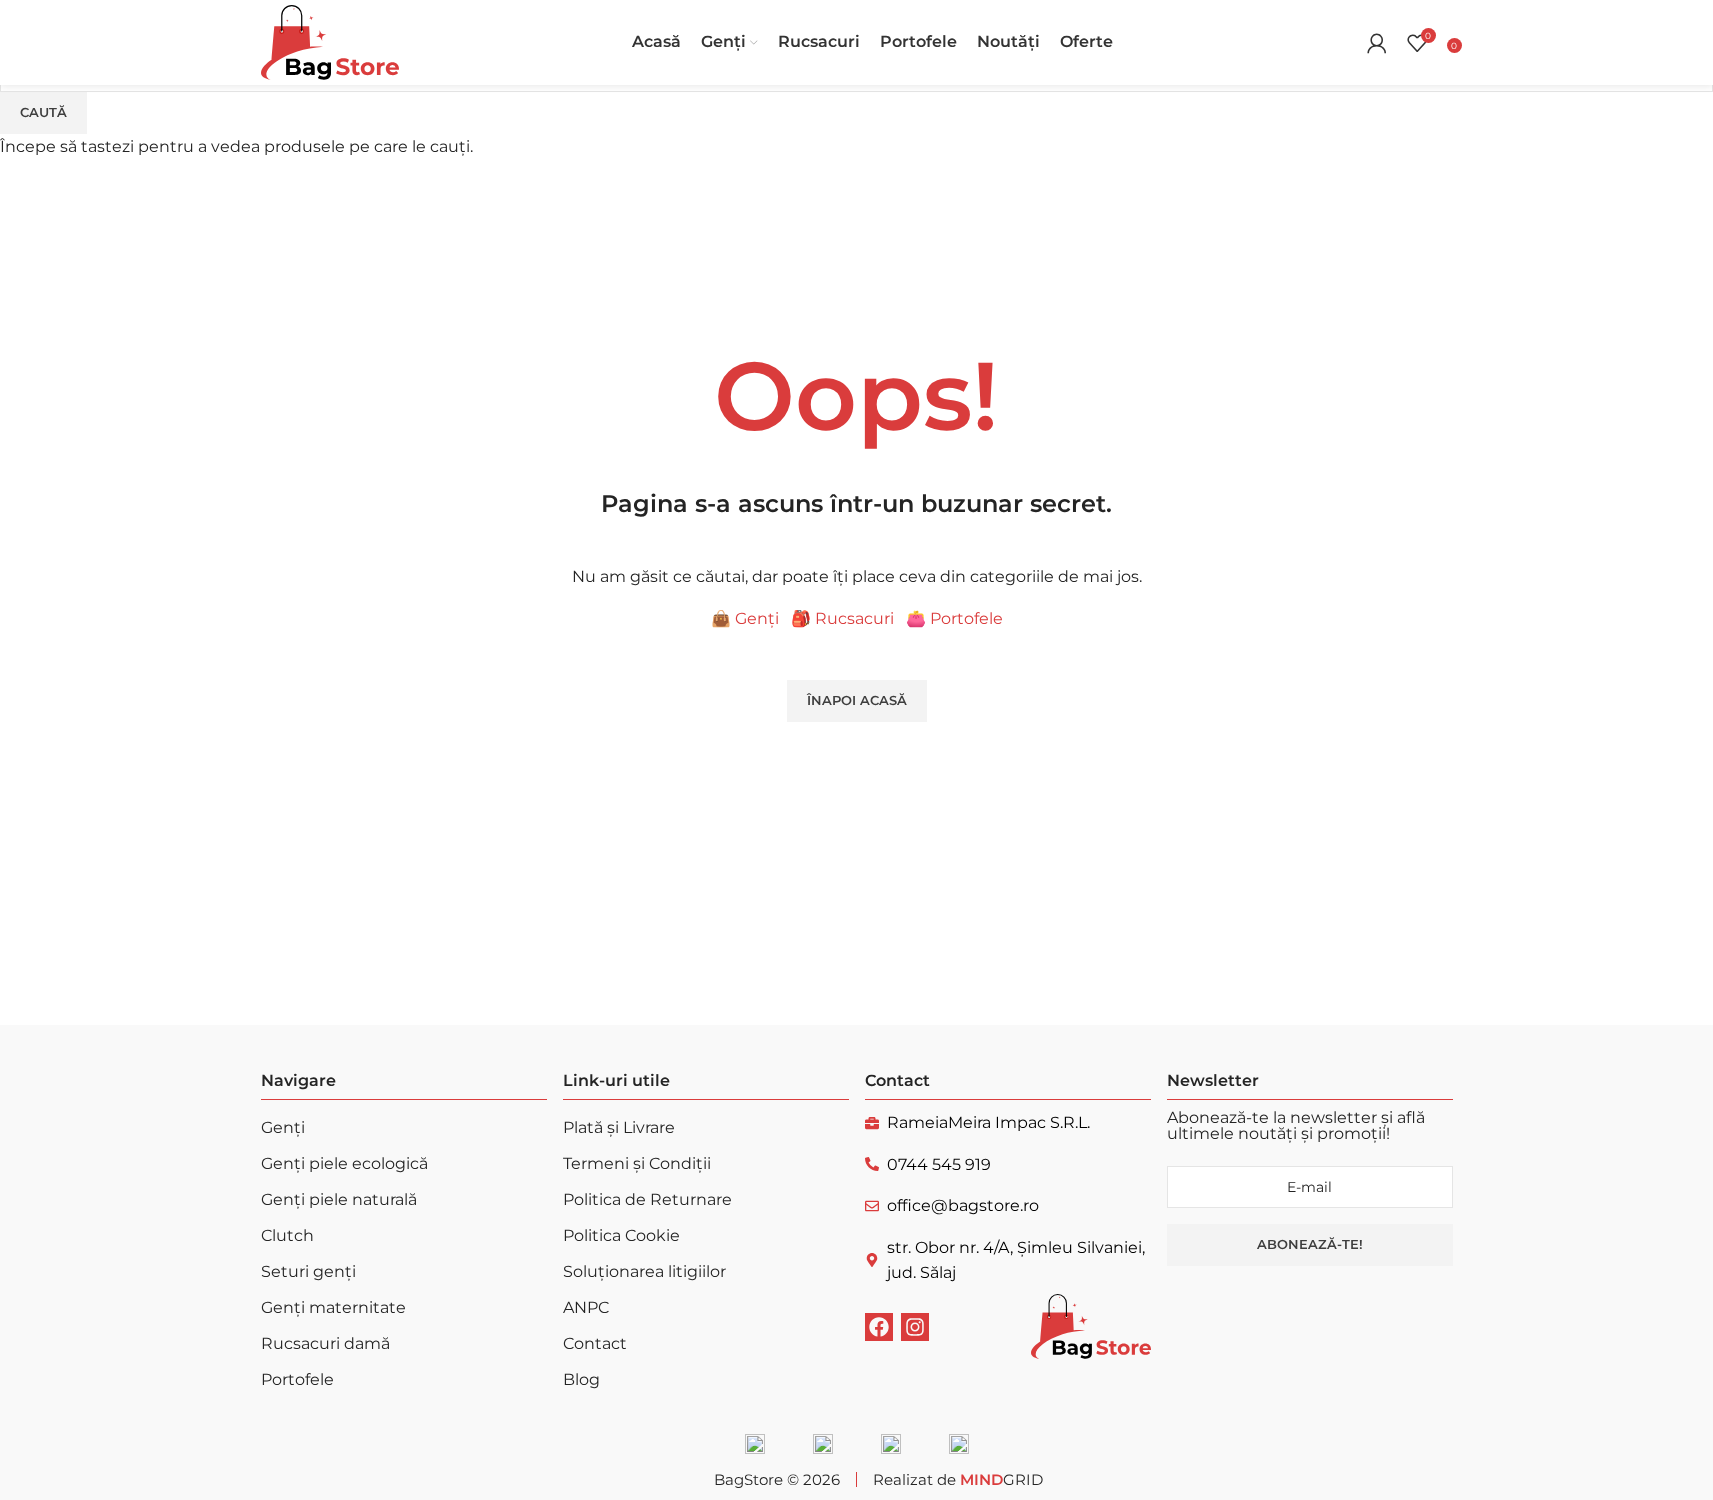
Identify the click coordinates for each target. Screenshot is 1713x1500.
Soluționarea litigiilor (644, 1271)
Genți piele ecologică (344, 1163)
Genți (283, 1127)
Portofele (297, 1379)
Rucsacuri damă (325, 1343)
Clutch (287, 1235)
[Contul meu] (1377, 43)
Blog (581, 1379)
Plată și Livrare (619, 1127)
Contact (595, 1343)
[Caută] (1347, 43)
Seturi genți (308, 1271)
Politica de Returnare (647, 1199)
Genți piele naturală (339, 1199)
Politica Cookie (621, 1235)
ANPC (586, 1307)
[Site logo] (330, 41)
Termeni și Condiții (637, 1163)
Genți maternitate (333, 1307)
